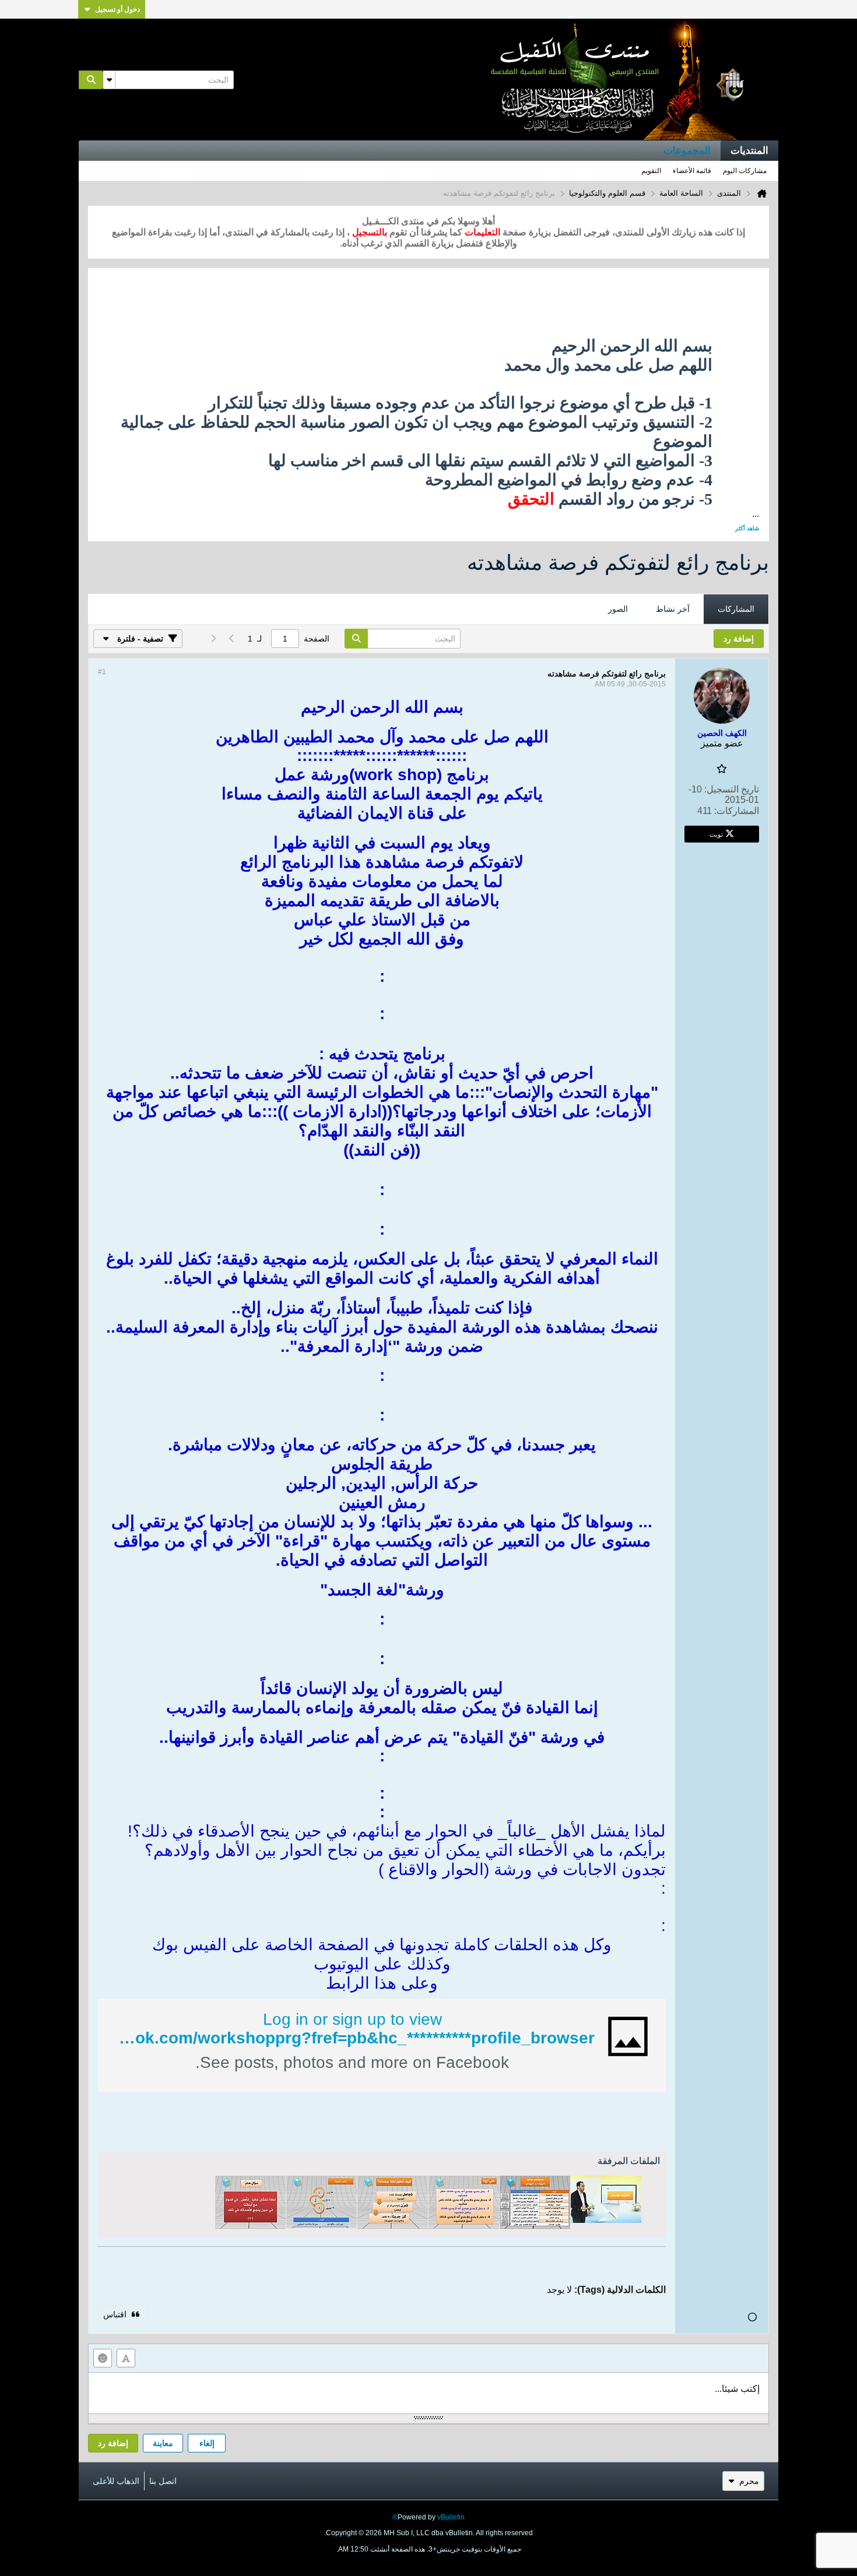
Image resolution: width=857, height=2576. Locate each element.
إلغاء (207, 2443)
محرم (749, 2481)
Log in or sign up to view (352, 2019)
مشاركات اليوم (745, 171)
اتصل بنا (163, 2481)
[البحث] (91, 80)
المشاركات (736, 609)
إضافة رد (113, 2443)
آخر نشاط (673, 609)
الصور (618, 609)
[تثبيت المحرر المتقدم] (126, 2358)
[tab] (736, 609)
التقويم (651, 171)
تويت (716, 834)
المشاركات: (737, 811)
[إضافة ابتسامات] (103, 2358)
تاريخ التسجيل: (732, 789)
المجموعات (687, 151)
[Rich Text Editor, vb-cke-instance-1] (428, 2393)
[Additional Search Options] (109, 80)
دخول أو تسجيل (117, 9)
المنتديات (749, 151)
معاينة (163, 2443)
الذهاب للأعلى (116, 2481)
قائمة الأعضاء (692, 171)
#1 (102, 672)
